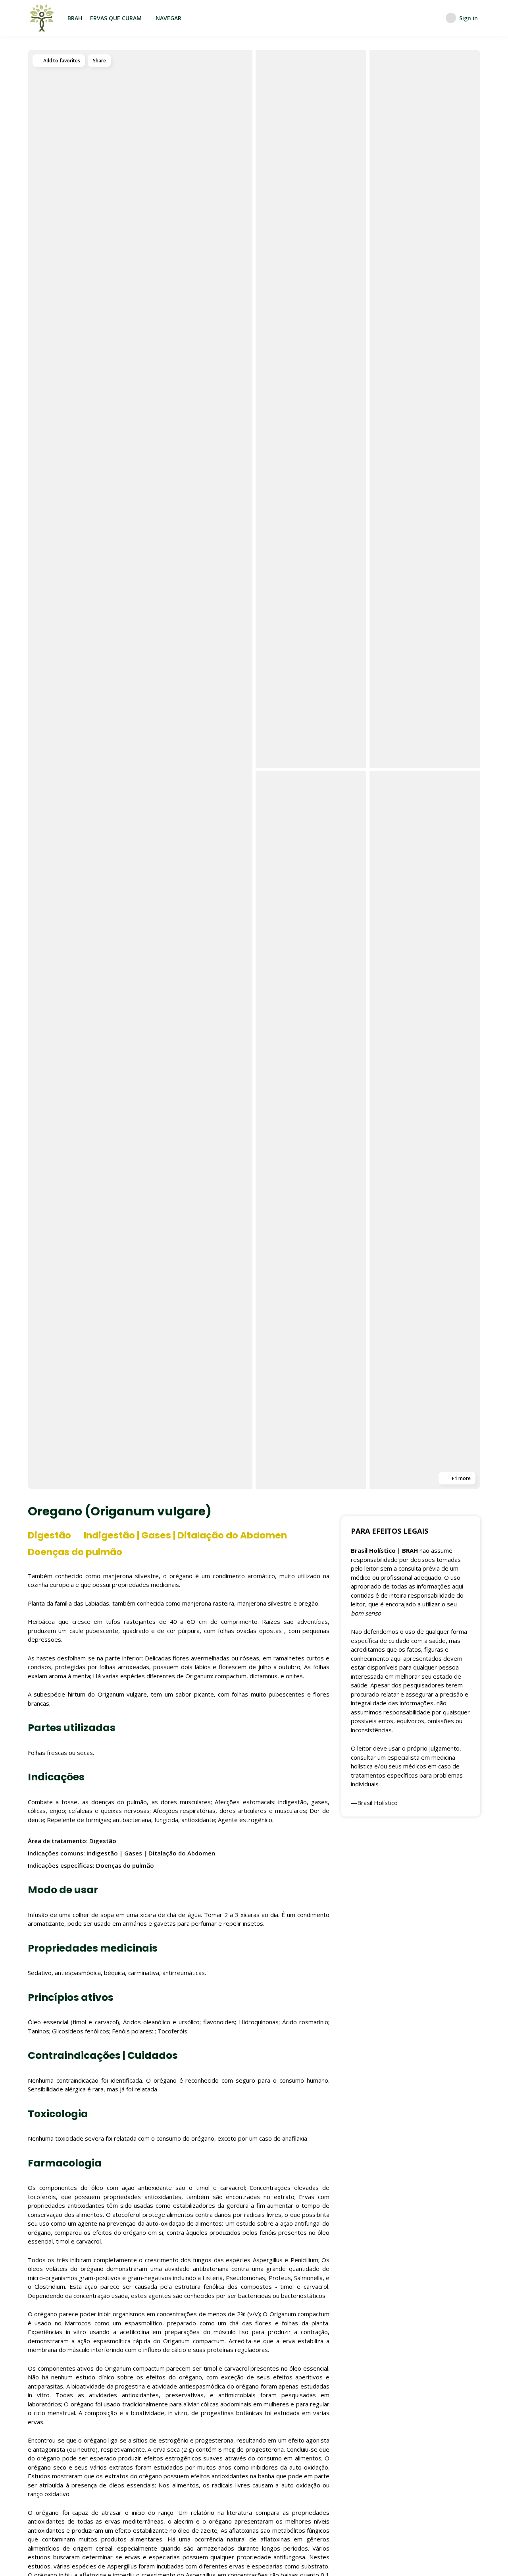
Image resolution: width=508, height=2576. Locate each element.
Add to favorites (61, 61)
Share (99, 61)
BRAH (75, 18)
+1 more (460, 1478)
